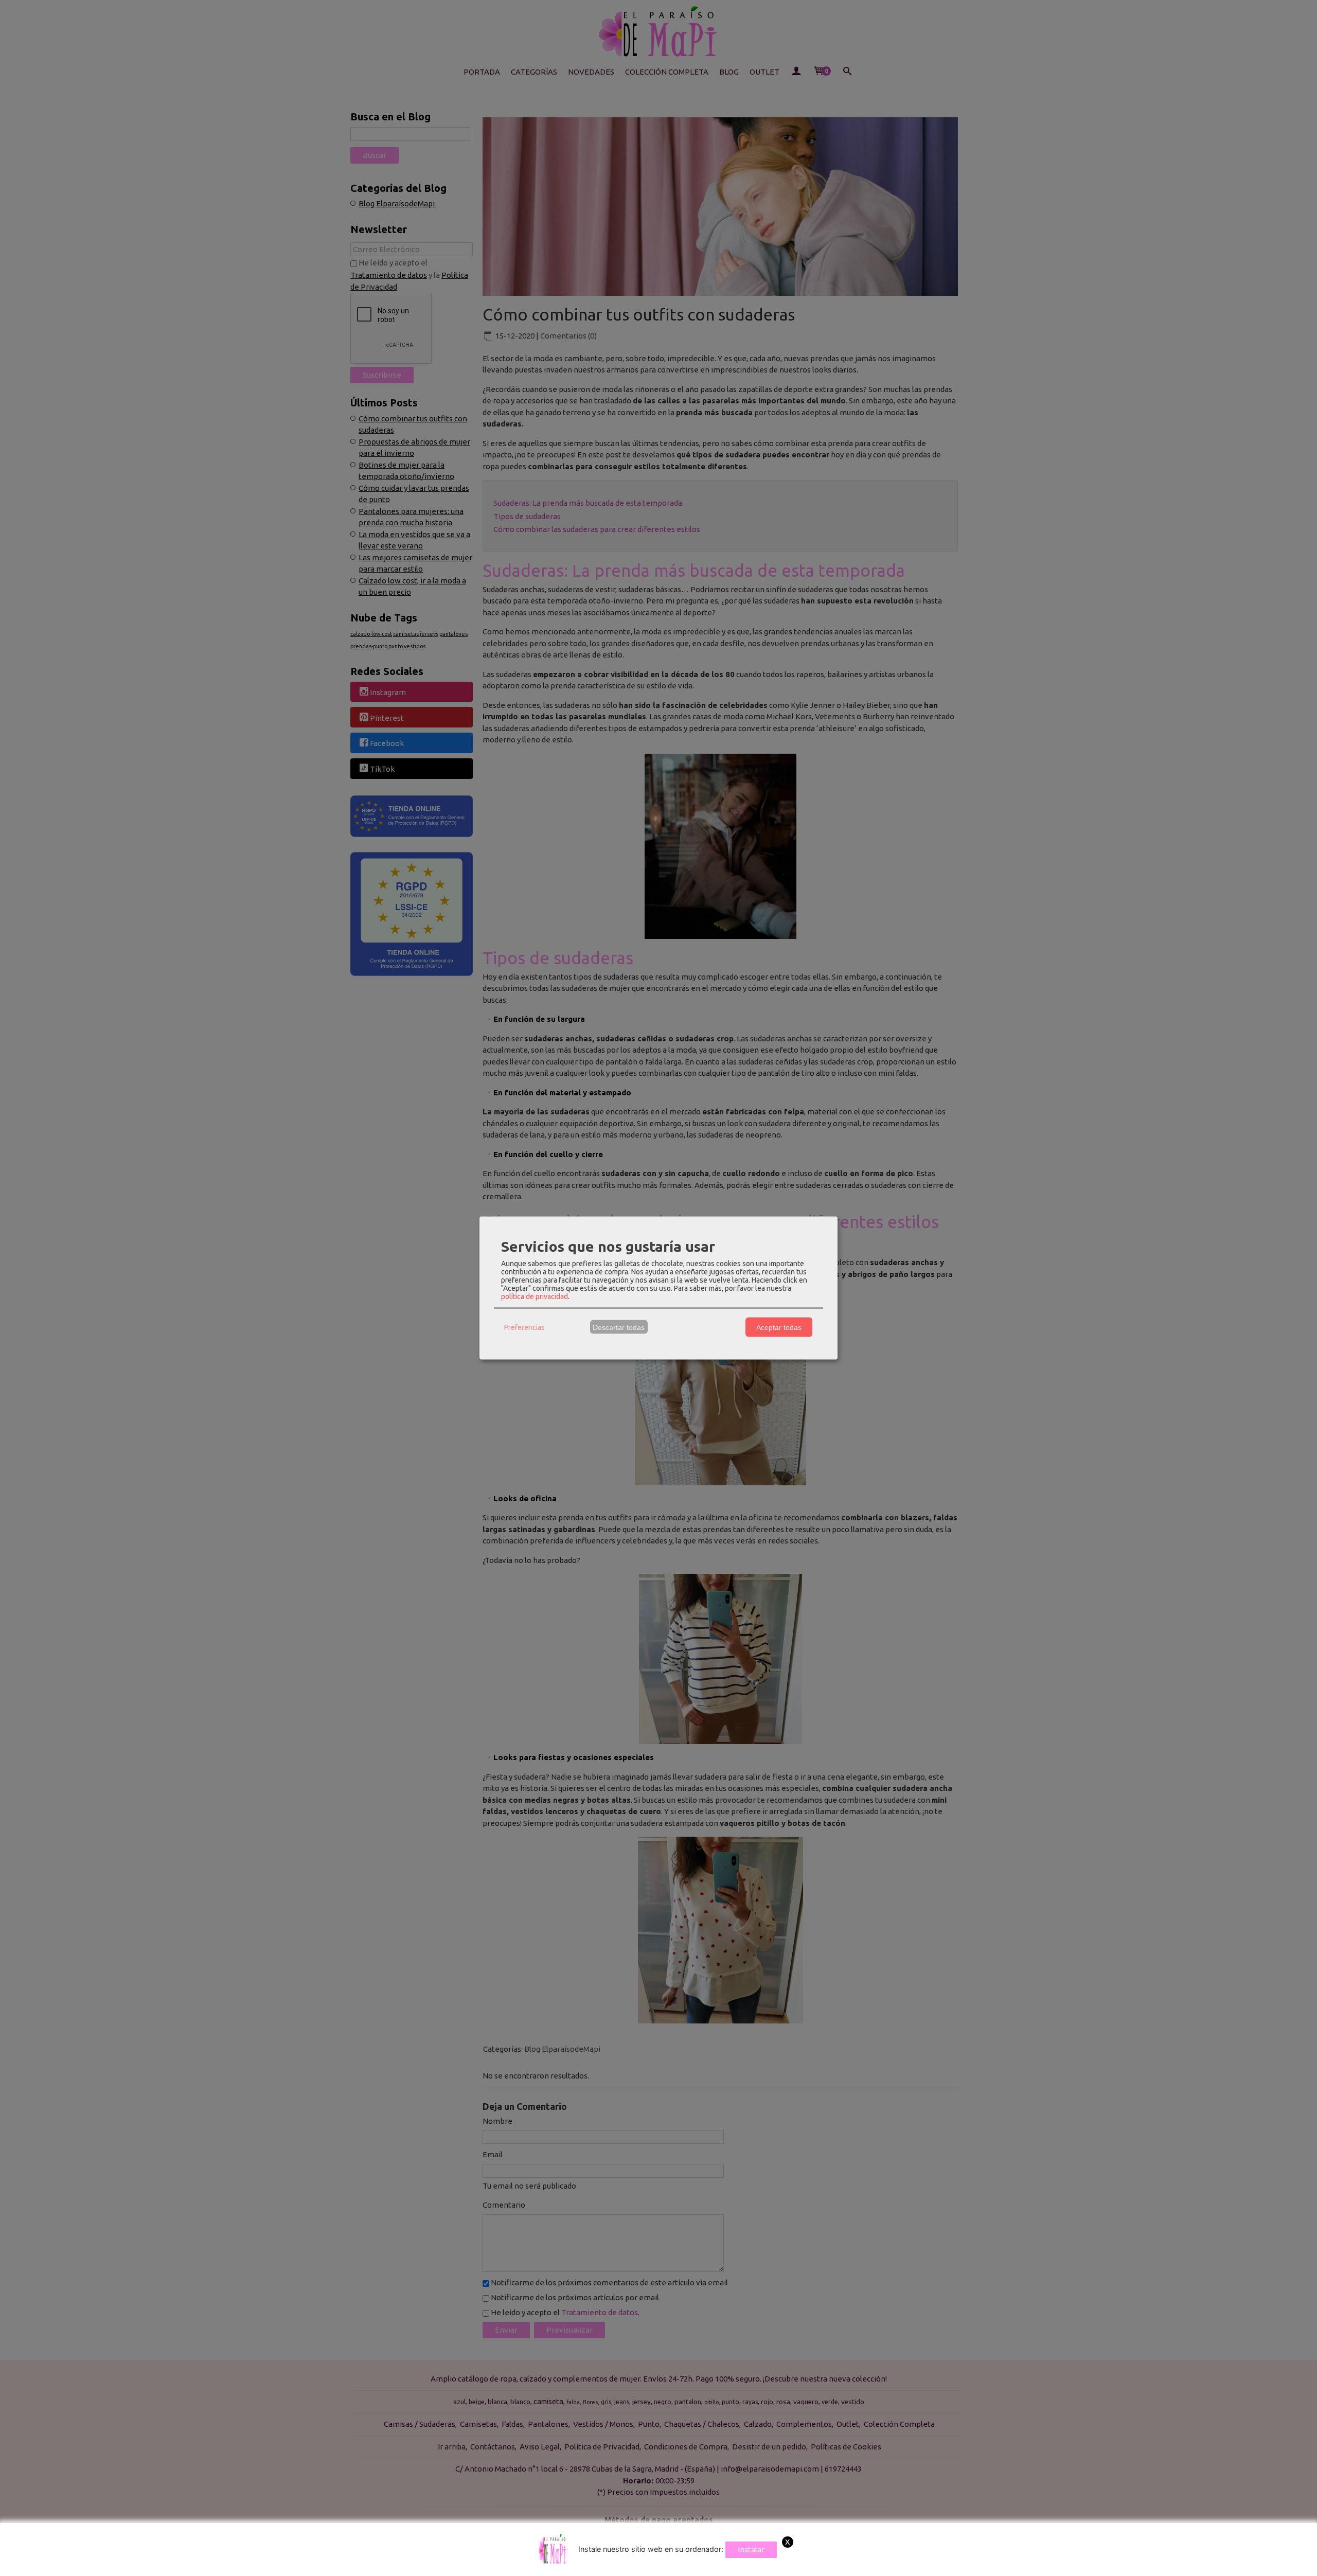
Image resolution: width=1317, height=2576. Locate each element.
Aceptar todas (779, 1327)
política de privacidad (535, 1296)
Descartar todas (619, 1327)
